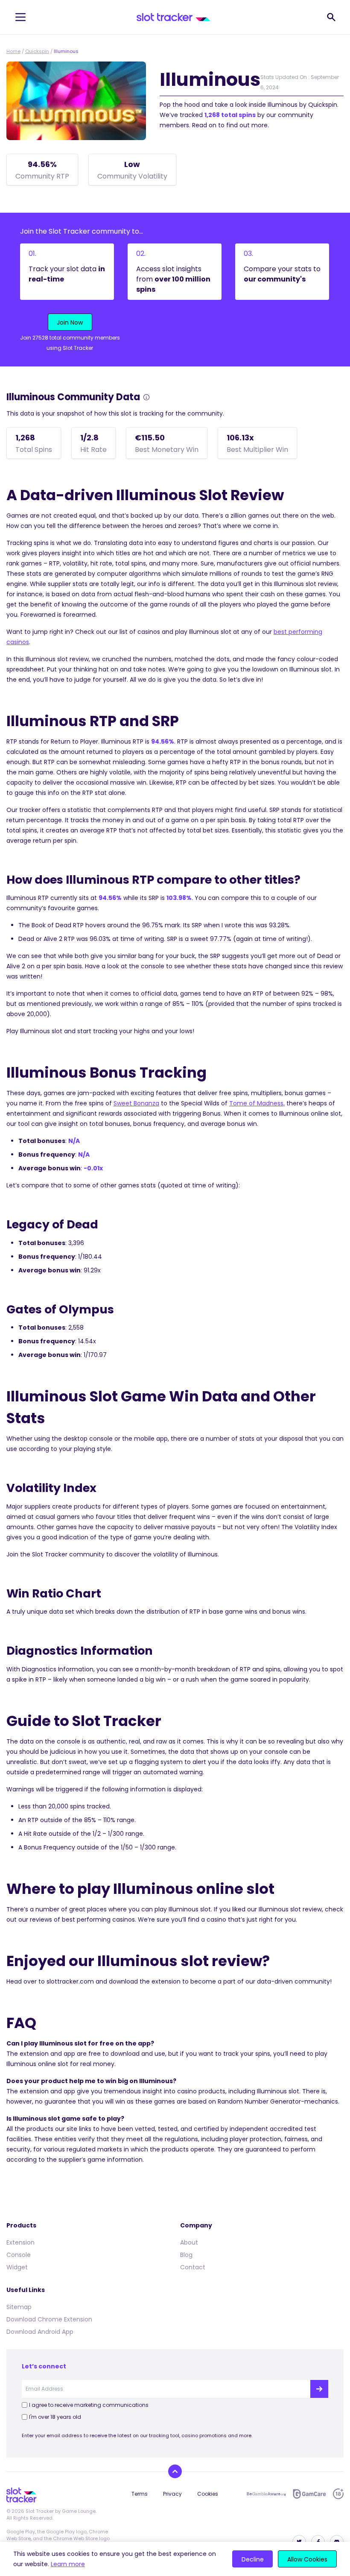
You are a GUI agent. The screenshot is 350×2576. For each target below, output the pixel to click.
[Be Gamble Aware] (266, 2494)
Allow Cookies (307, 2559)
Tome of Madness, (257, 1103)
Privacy (172, 2494)
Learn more (68, 2564)
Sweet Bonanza (136, 1103)
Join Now (70, 322)
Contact (193, 2267)
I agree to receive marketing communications (89, 2405)
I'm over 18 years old (55, 2417)
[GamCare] (309, 2494)
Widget (17, 2267)
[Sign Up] (319, 2389)
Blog (186, 2255)
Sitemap (19, 2307)
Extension (20, 2242)
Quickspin (37, 51)
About (189, 2242)
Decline (253, 2559)
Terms (140, 2494)
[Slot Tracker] (174, 17)
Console (19, 2255)
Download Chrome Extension (49, 2319)
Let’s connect (44, 2366)
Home (13, 51)
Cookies (208, 2494)
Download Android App (40, 2332)
